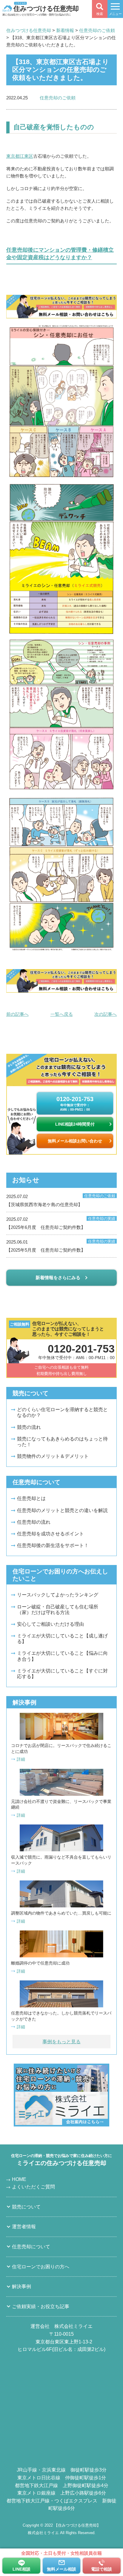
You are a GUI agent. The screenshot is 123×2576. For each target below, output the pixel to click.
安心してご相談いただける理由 (50, 1624)
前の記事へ (17, 1014)
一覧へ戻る (62, 1014)
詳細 (21, 1759)
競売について (26, 2207)
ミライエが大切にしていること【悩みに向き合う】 (62, 1656)
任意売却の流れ (34, 1522)
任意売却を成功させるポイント (50, 1534)
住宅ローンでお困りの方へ (41, 2267)
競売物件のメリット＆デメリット (53, 1456)
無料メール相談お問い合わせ (75, 1141)
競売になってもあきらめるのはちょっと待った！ (62, 1442)
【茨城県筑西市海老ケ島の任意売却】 (61, 1200)
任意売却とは (31, 1498)
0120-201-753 (75, 1103)
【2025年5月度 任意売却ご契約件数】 (61, 1246)
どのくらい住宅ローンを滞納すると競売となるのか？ (62, 1412)
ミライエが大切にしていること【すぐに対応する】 (62, 1674)
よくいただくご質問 (33, 2187)
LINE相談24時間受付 (75, 1124)
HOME (19, 2179)
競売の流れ (29, 1427)
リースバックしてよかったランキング (58, 1595)
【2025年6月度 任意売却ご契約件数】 (61, 1223)
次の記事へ (106, 1014)
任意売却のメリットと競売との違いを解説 (62, 1510)
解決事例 (21, 2286)
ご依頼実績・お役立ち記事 (41, 2306)
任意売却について (31, 2247)
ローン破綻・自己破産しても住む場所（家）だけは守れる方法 (58, 1610)
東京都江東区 (20, 156)
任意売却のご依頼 (58, 98)
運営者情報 (24, 2227)
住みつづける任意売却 (46, 8)
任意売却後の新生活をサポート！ (53, 1545)
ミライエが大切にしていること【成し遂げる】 (62, 1639)
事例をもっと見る (61, 2042)
